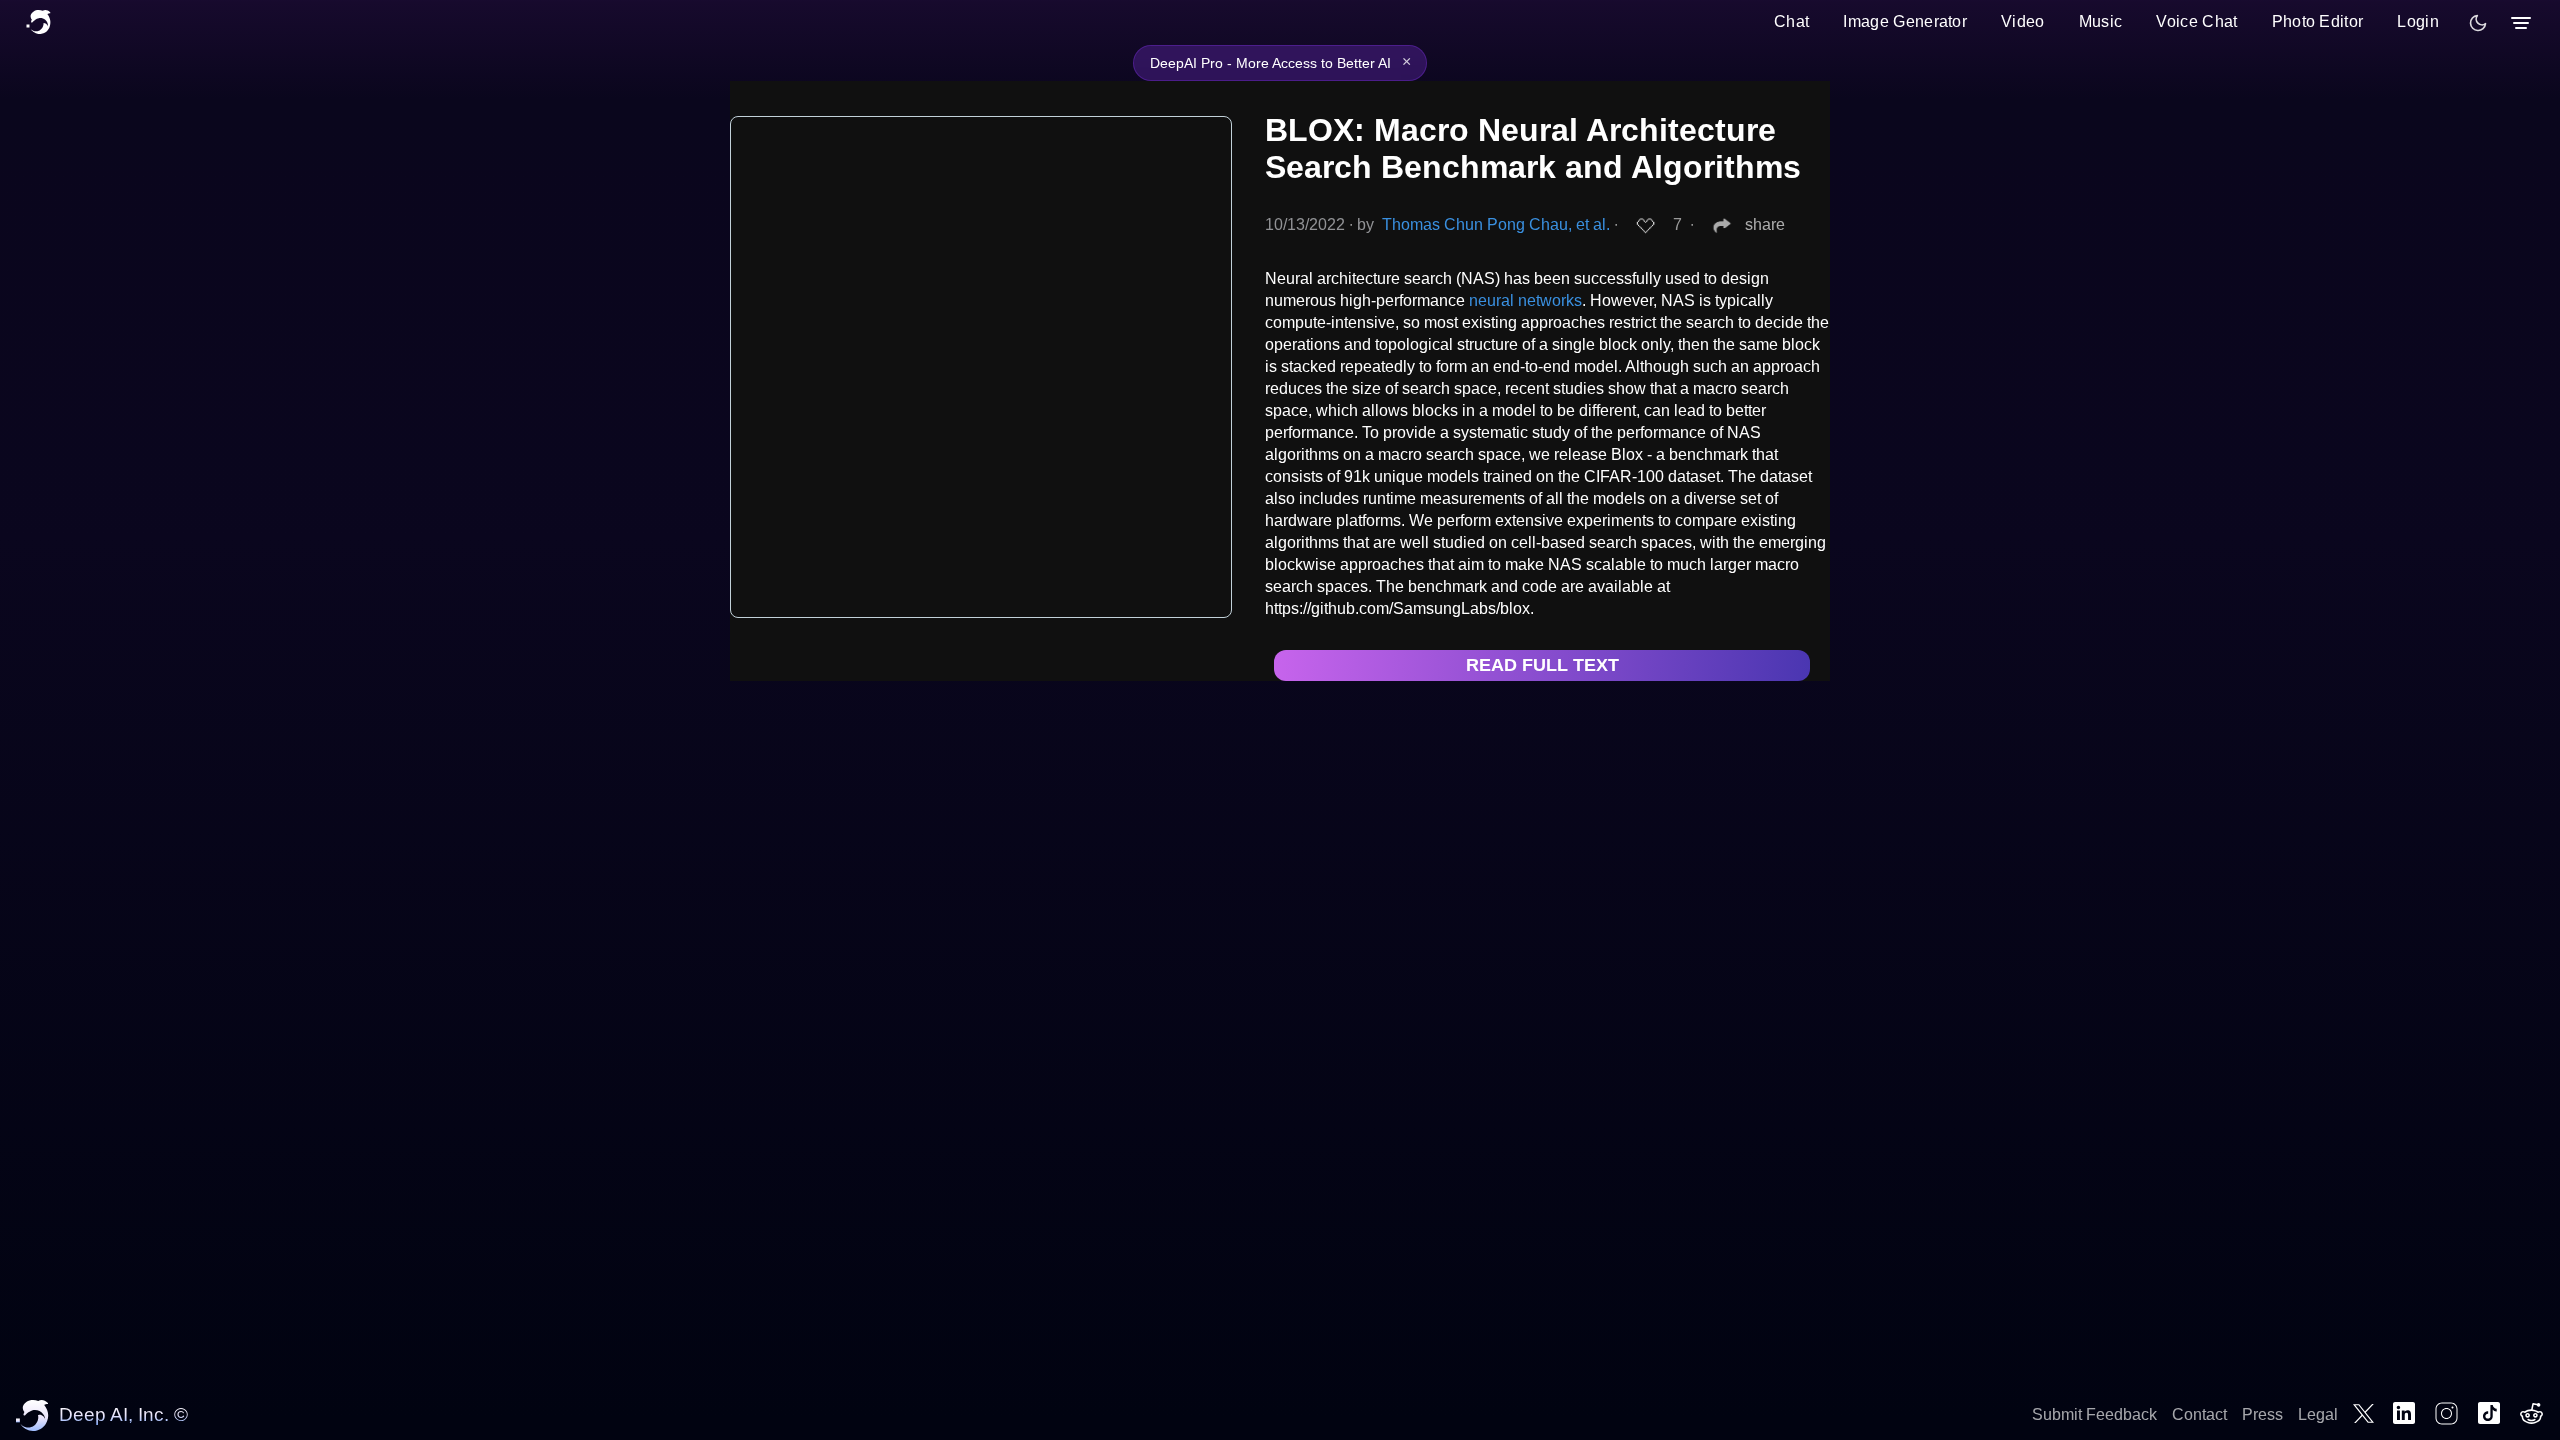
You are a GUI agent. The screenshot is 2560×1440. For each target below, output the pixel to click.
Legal (2318, 1414)
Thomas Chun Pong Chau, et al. (1496, 224)
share (1765, 224)
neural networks (1525, 300)
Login (2418, 21)
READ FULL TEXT (1542, 665)
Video (2023, 21)
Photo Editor (2318, 21)
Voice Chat (2196, 21)
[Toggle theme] (2478, 23)
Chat (1791, 21)
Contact (2199, 1414)
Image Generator (1905, 21)
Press (2262, 1414)
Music (2101, 21)
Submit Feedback (2094, 1414)
